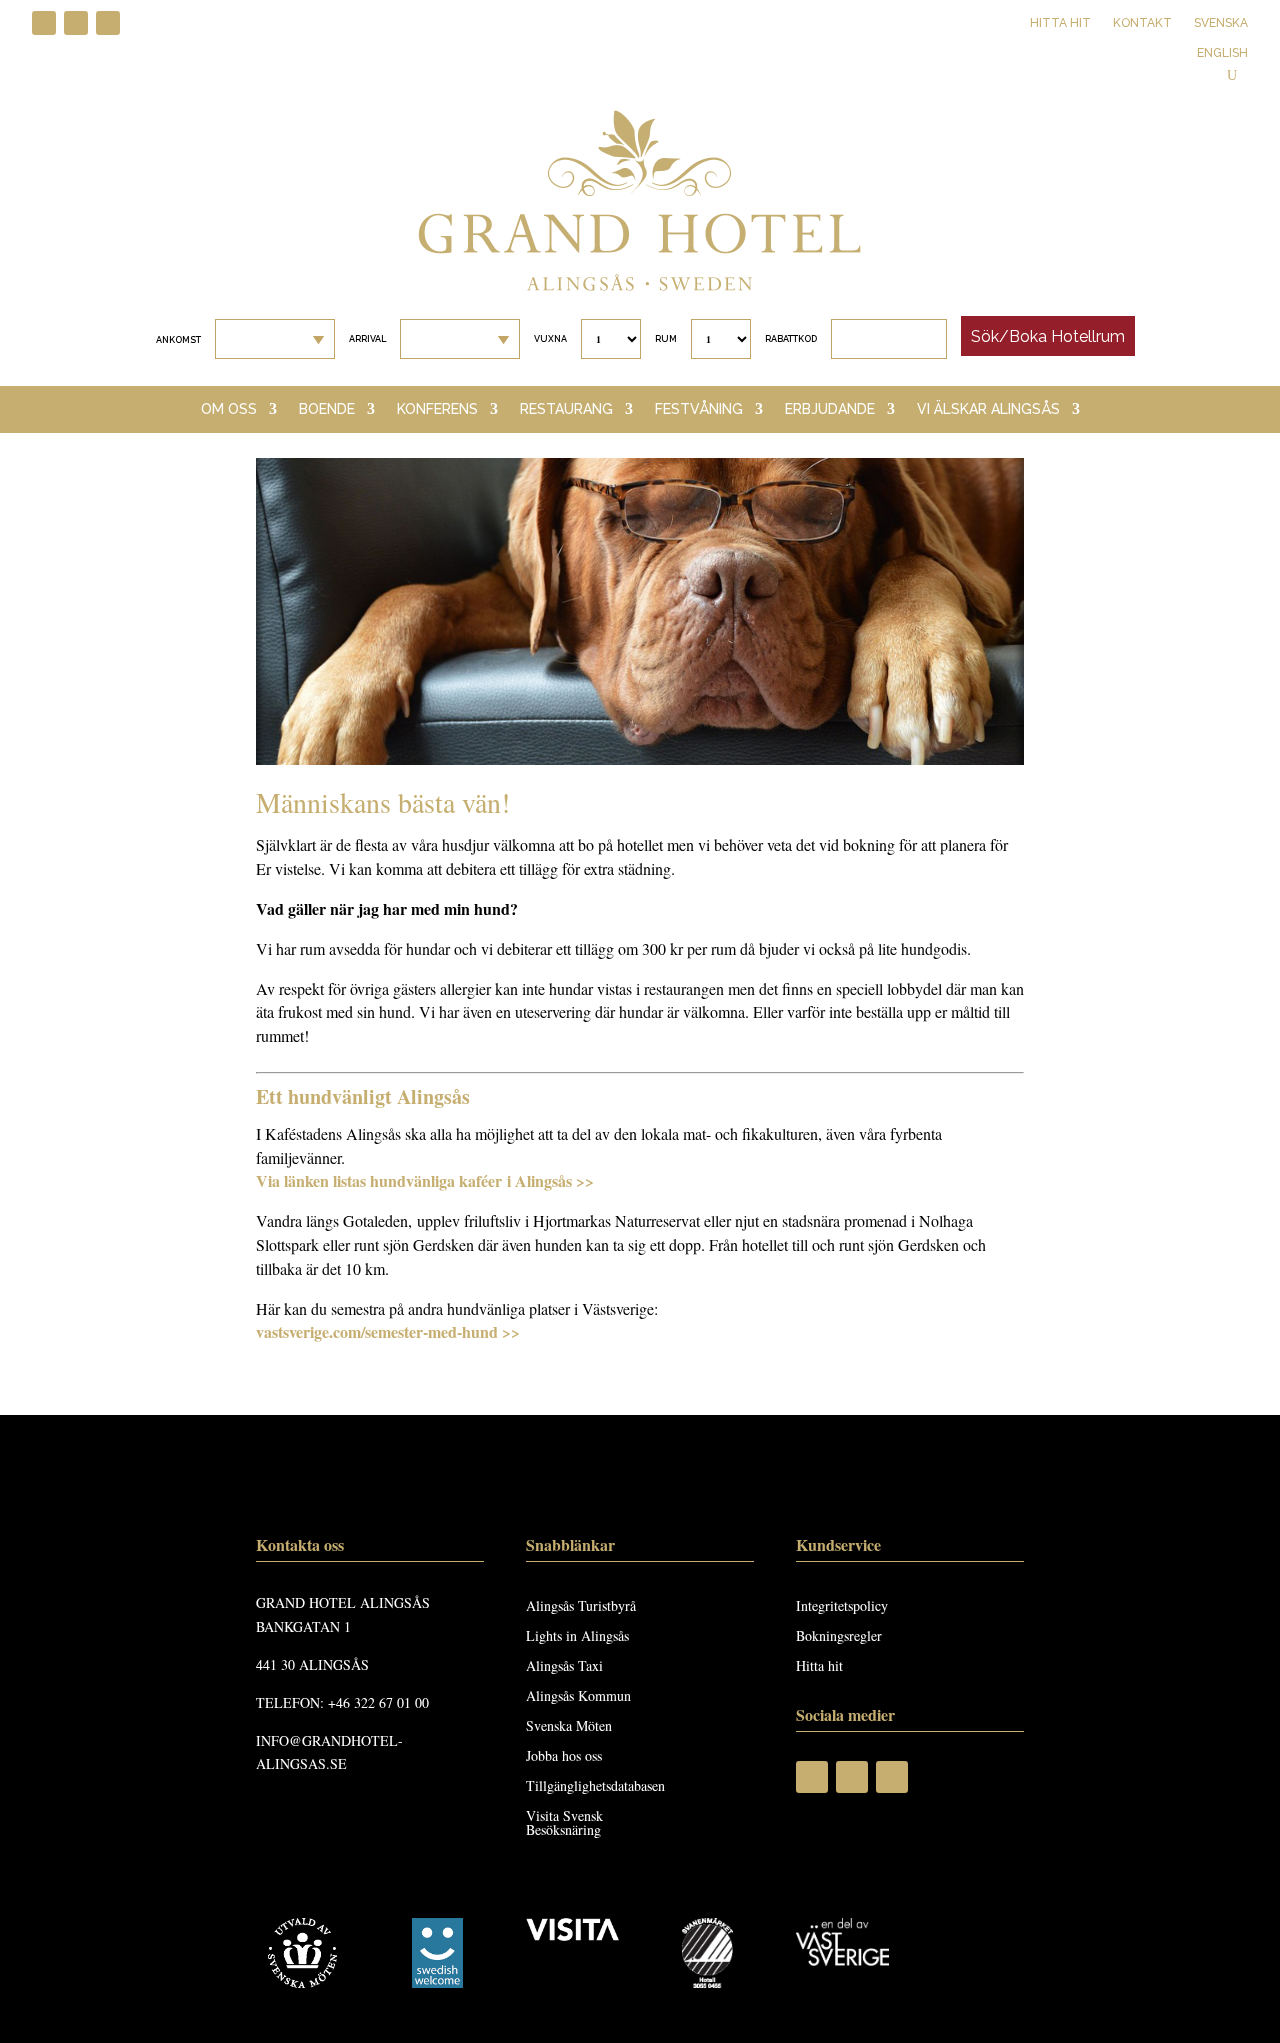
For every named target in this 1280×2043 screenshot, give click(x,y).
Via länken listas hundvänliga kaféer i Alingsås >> (425, 1180)
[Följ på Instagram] (76, 23)
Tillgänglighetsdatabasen (595, 1787)
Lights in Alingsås (577, 1637)
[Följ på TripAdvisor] (108, 23)
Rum (666, 339)
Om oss (229, 409)
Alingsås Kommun (578, 1697)
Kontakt (1142, 23)
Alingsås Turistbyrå (581, 1607)
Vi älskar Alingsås (988, 409)
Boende (327, 409)
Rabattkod (791, 339)
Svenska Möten (569, 1727)
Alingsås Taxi (564, 1667)
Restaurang (566, 409)
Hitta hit (1060, 23)
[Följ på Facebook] (44, 23)
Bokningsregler (839, 1637)
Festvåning (699, 409)
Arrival (367, 339)
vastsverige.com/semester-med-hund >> (388, 1331)
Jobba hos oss (564, 1757)
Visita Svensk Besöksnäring (564, 1824)
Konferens (437, 409)
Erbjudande (830, 409)
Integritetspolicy (842, 1607)
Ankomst (178, 340)
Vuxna (550, 339)
